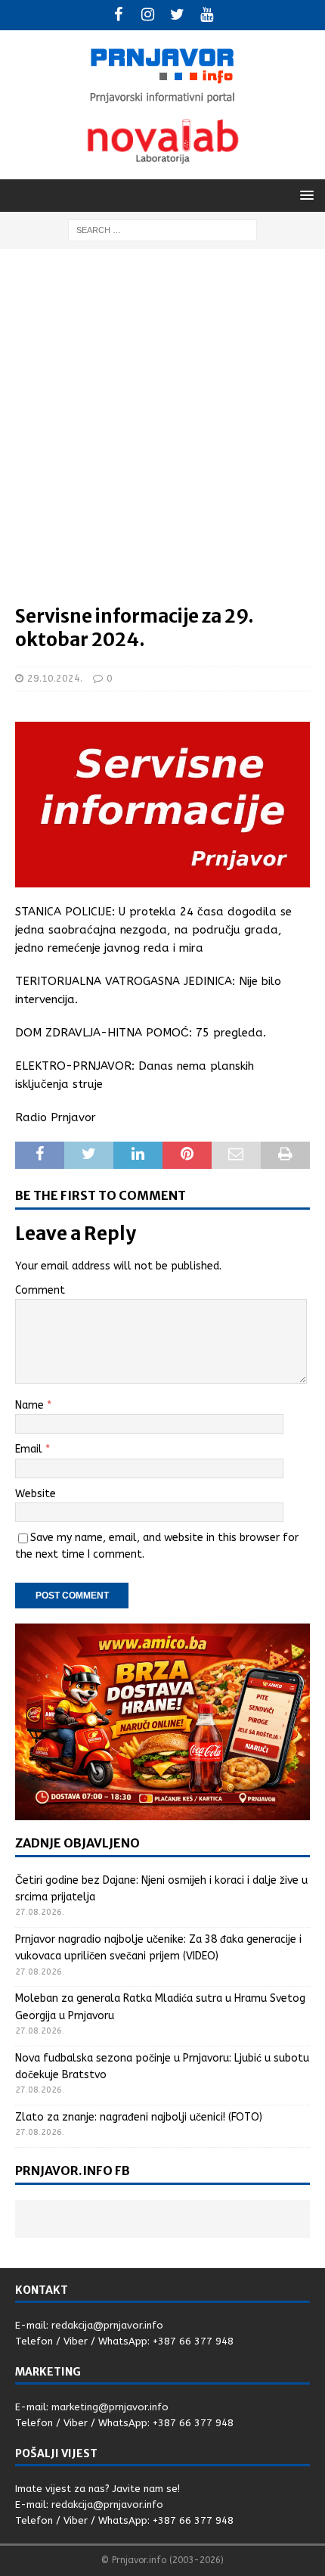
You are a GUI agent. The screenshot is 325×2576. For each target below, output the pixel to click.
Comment (40, 1290)
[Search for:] (162, 230)
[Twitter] (177, 15)
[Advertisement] (162, 434)
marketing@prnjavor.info (110, 2407)
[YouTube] (207, 15)
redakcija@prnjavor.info (107, 2325)
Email (30, 1449)
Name (31, 1405)
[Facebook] (118, 15)
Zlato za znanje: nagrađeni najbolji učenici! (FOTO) (139, 2117)
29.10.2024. (55, 678)
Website (36, 1494)
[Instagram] (148, 15)
